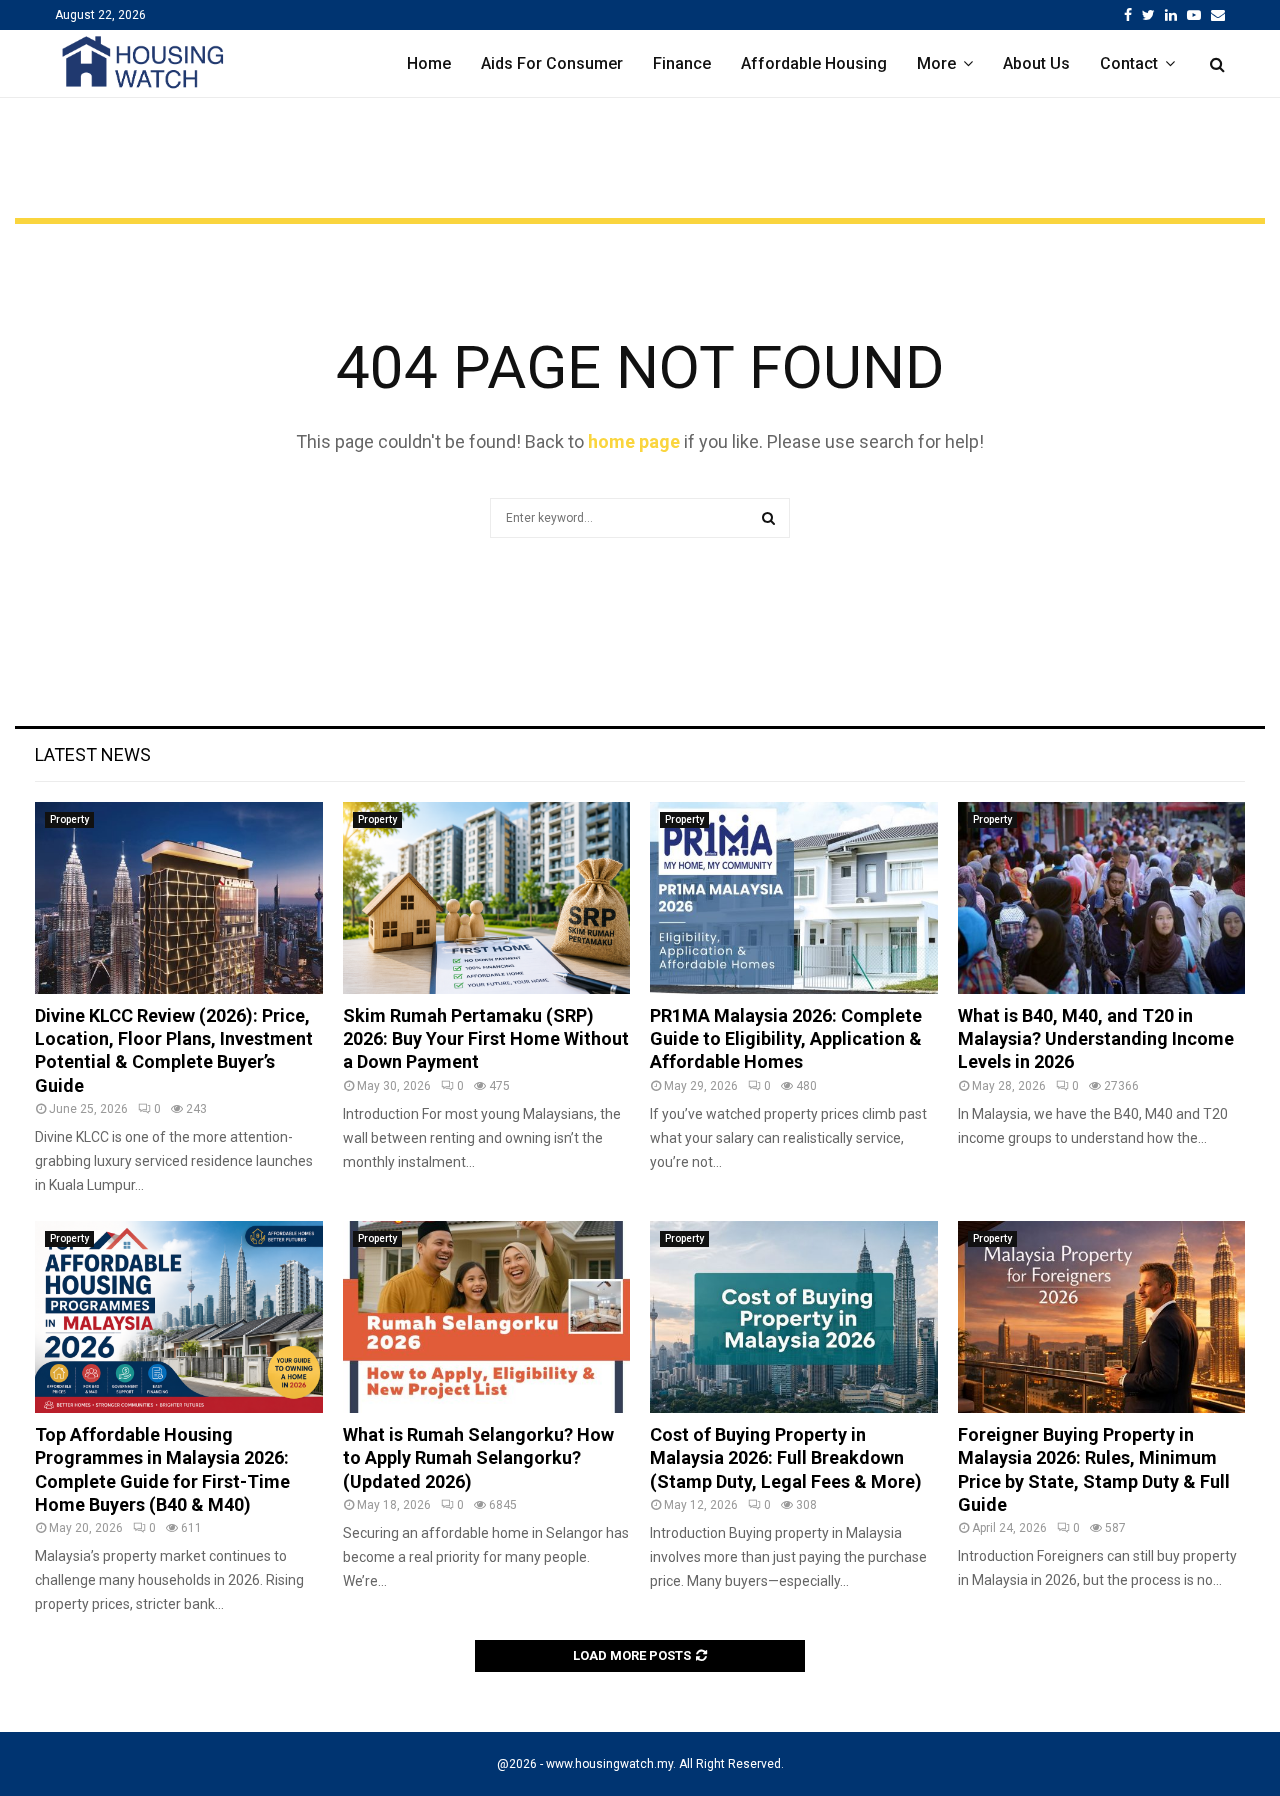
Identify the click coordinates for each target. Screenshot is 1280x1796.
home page (634, 441)
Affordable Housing (814, 63)
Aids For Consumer (552, 63)
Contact (1129, 63)
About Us (1036, 63)
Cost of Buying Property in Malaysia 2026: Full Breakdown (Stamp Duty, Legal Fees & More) (786, 1458)
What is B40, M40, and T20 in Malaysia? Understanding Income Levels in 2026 (1096, 1039)
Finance (682, 63)
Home (429, 63)
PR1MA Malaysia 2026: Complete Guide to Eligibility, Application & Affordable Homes (786, 1039)
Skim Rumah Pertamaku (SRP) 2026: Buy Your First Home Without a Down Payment (486, 1039)
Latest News (93, 754)
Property (69, 819)
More (936, 63)
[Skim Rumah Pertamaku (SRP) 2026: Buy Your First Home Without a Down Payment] (487, 898)
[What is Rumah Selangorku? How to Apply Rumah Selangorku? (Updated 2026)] (487, 1317)
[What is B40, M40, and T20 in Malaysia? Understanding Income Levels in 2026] (1102, 898)
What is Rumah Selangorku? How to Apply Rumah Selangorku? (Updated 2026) (478, 1458)
